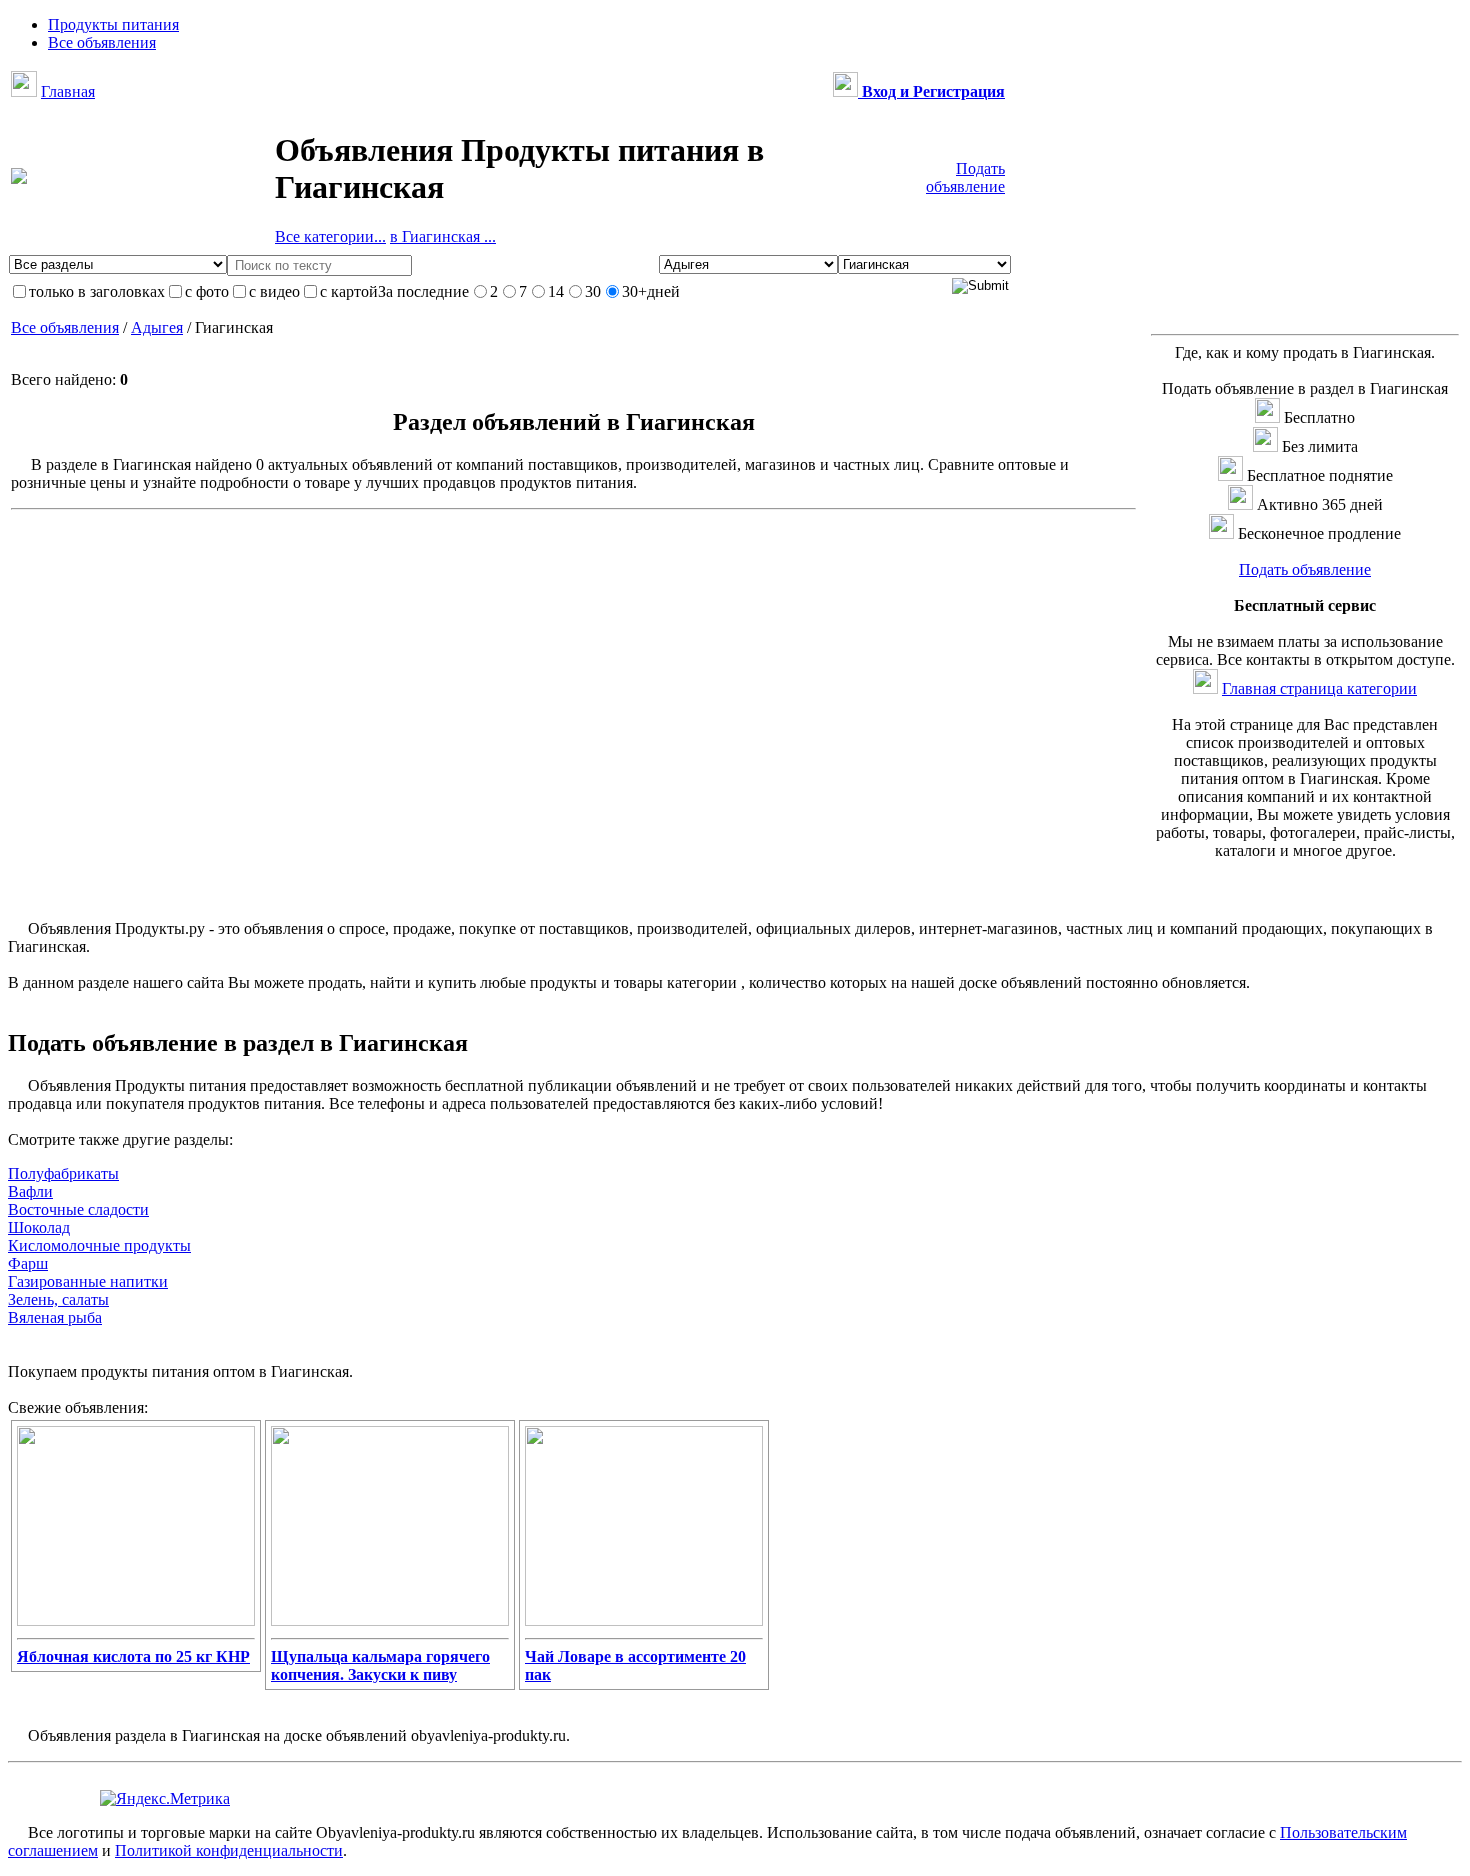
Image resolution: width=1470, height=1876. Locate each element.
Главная (68, 91)
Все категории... (330, 236)
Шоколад (39, 1227)
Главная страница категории (1319, 688)
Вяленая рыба (55, 1317)
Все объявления (65, 327)
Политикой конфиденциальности (229, 1850)
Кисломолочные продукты (99, 1245)
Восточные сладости (78, 1209)
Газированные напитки (88, 1281)
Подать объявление (965, 177)
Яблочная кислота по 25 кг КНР (133, 1656)
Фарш (28, 1263)
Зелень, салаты (58, 1299)
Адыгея (157, 327)
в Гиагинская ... (443, 236)
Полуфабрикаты (63, 1173)
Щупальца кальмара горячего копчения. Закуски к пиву (380, 1665)
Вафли (30, 1191)
